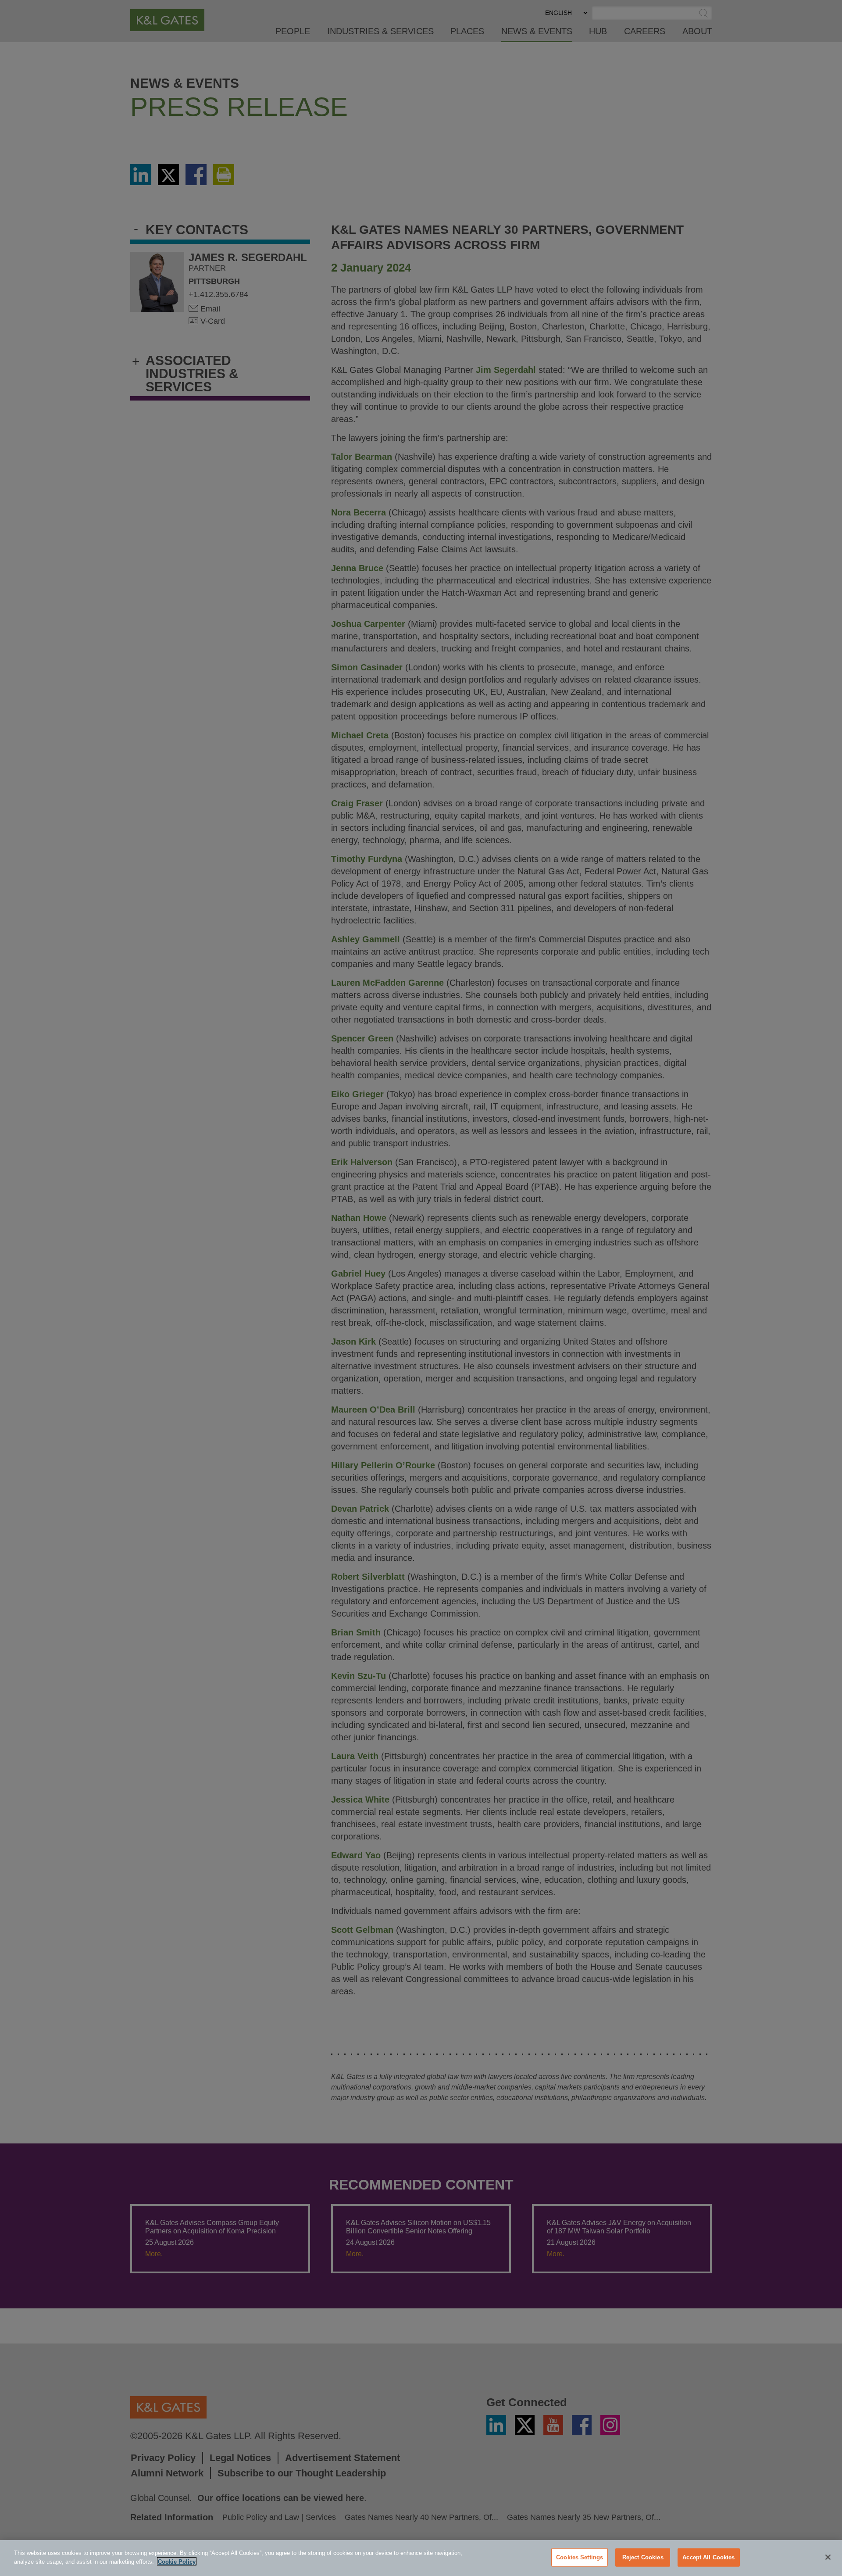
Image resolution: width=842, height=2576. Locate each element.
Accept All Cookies (708, 2557)
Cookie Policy (177, 2561)
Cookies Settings (580, 2557)
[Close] (828, 2557)
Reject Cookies (643, 2557)
